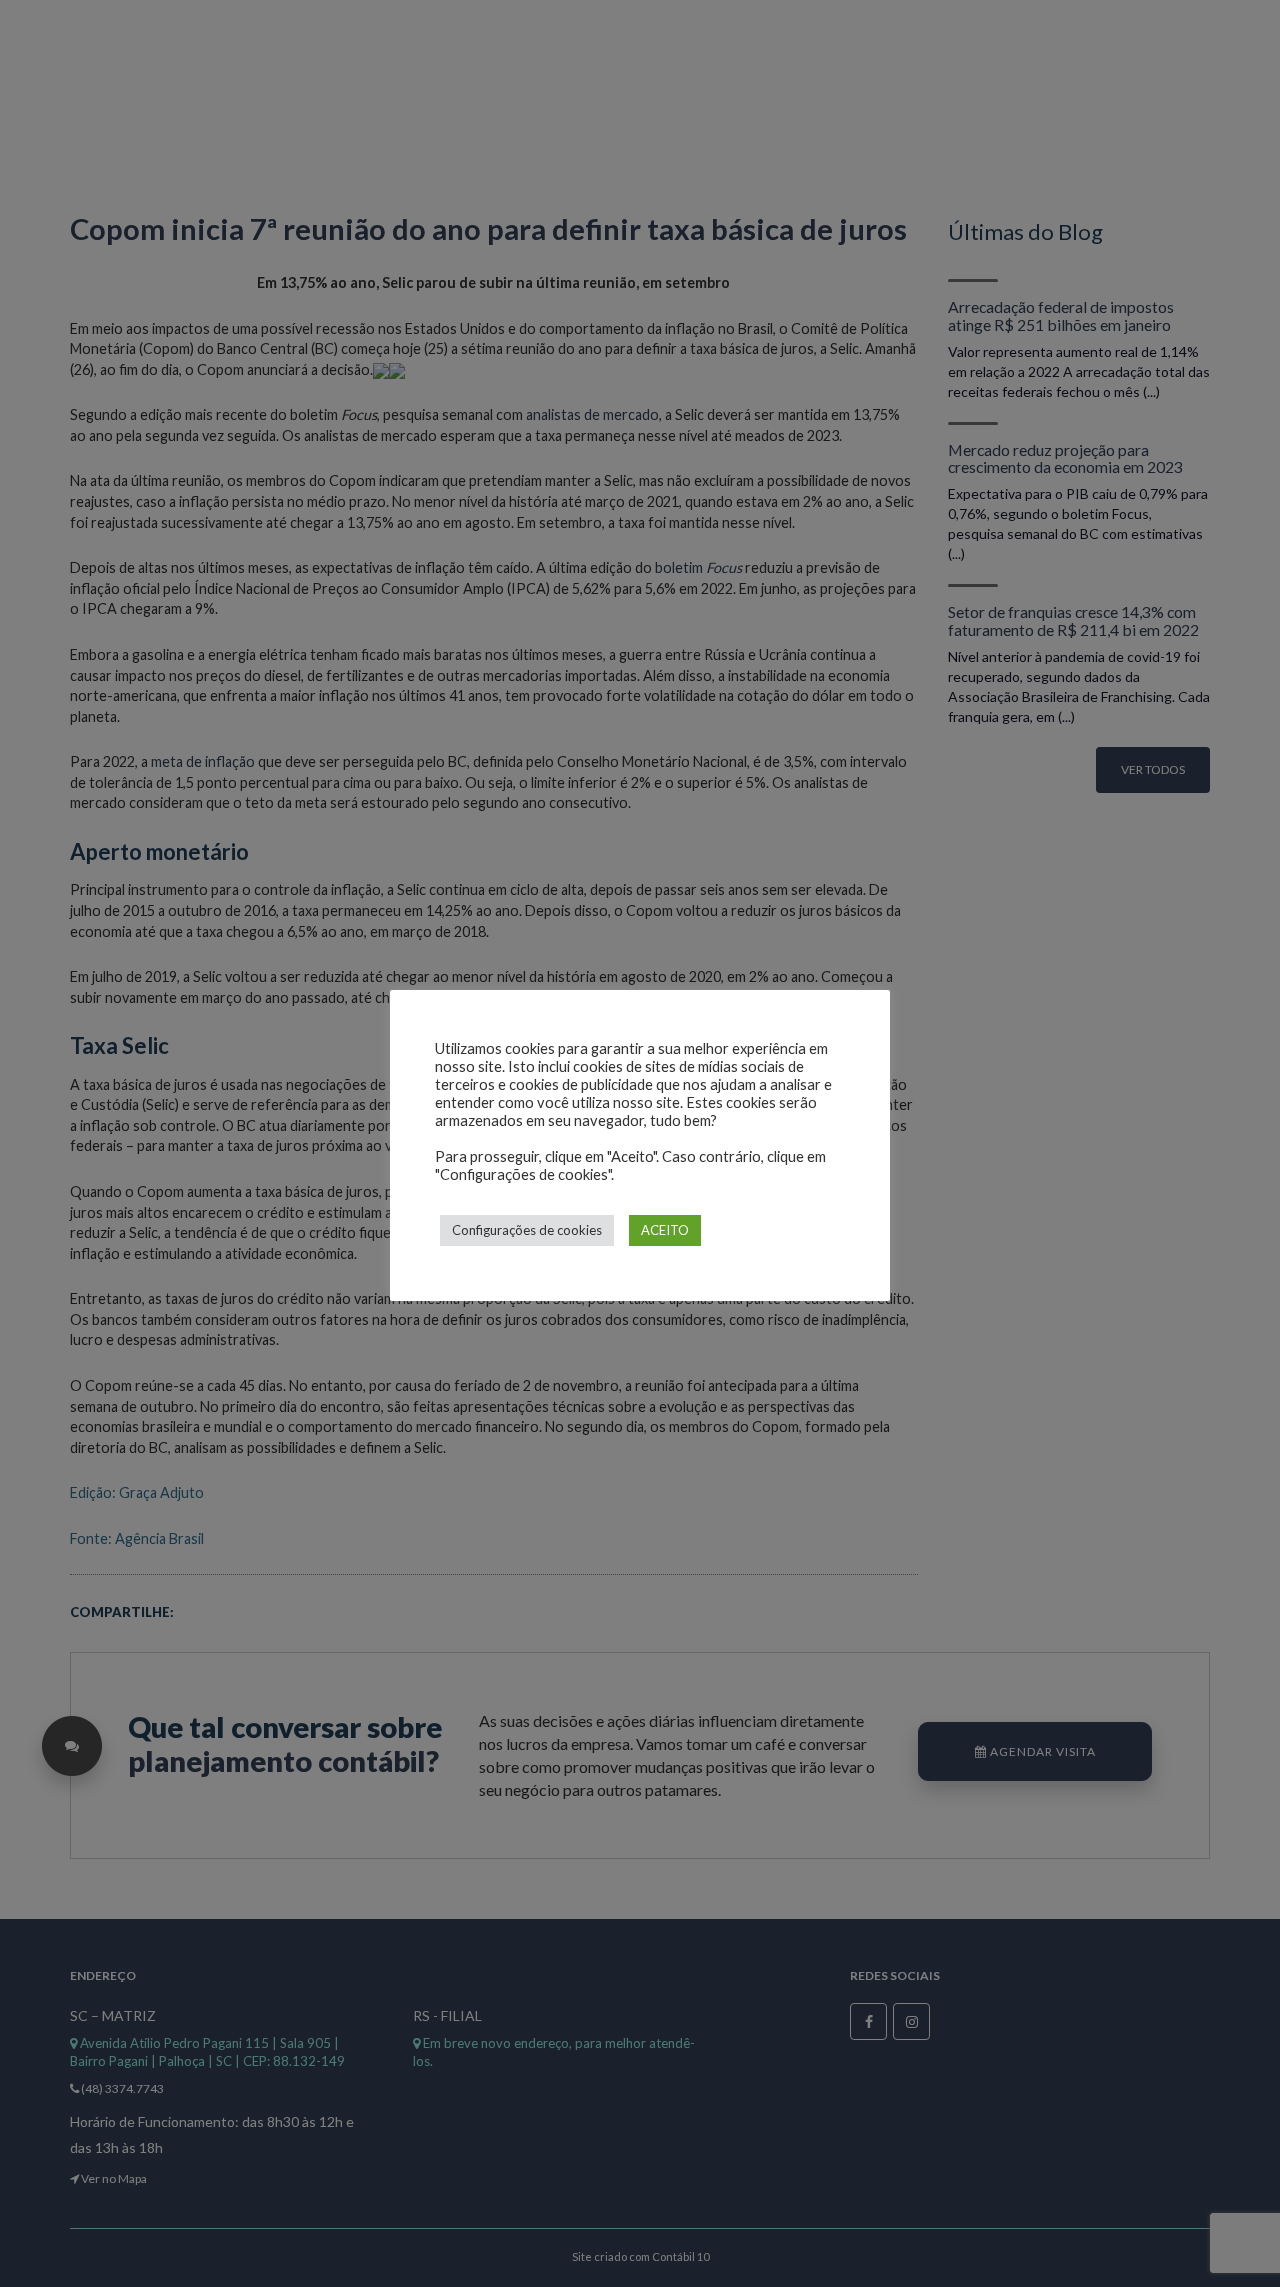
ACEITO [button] (665, 1230)
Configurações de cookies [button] (527, 1230)
